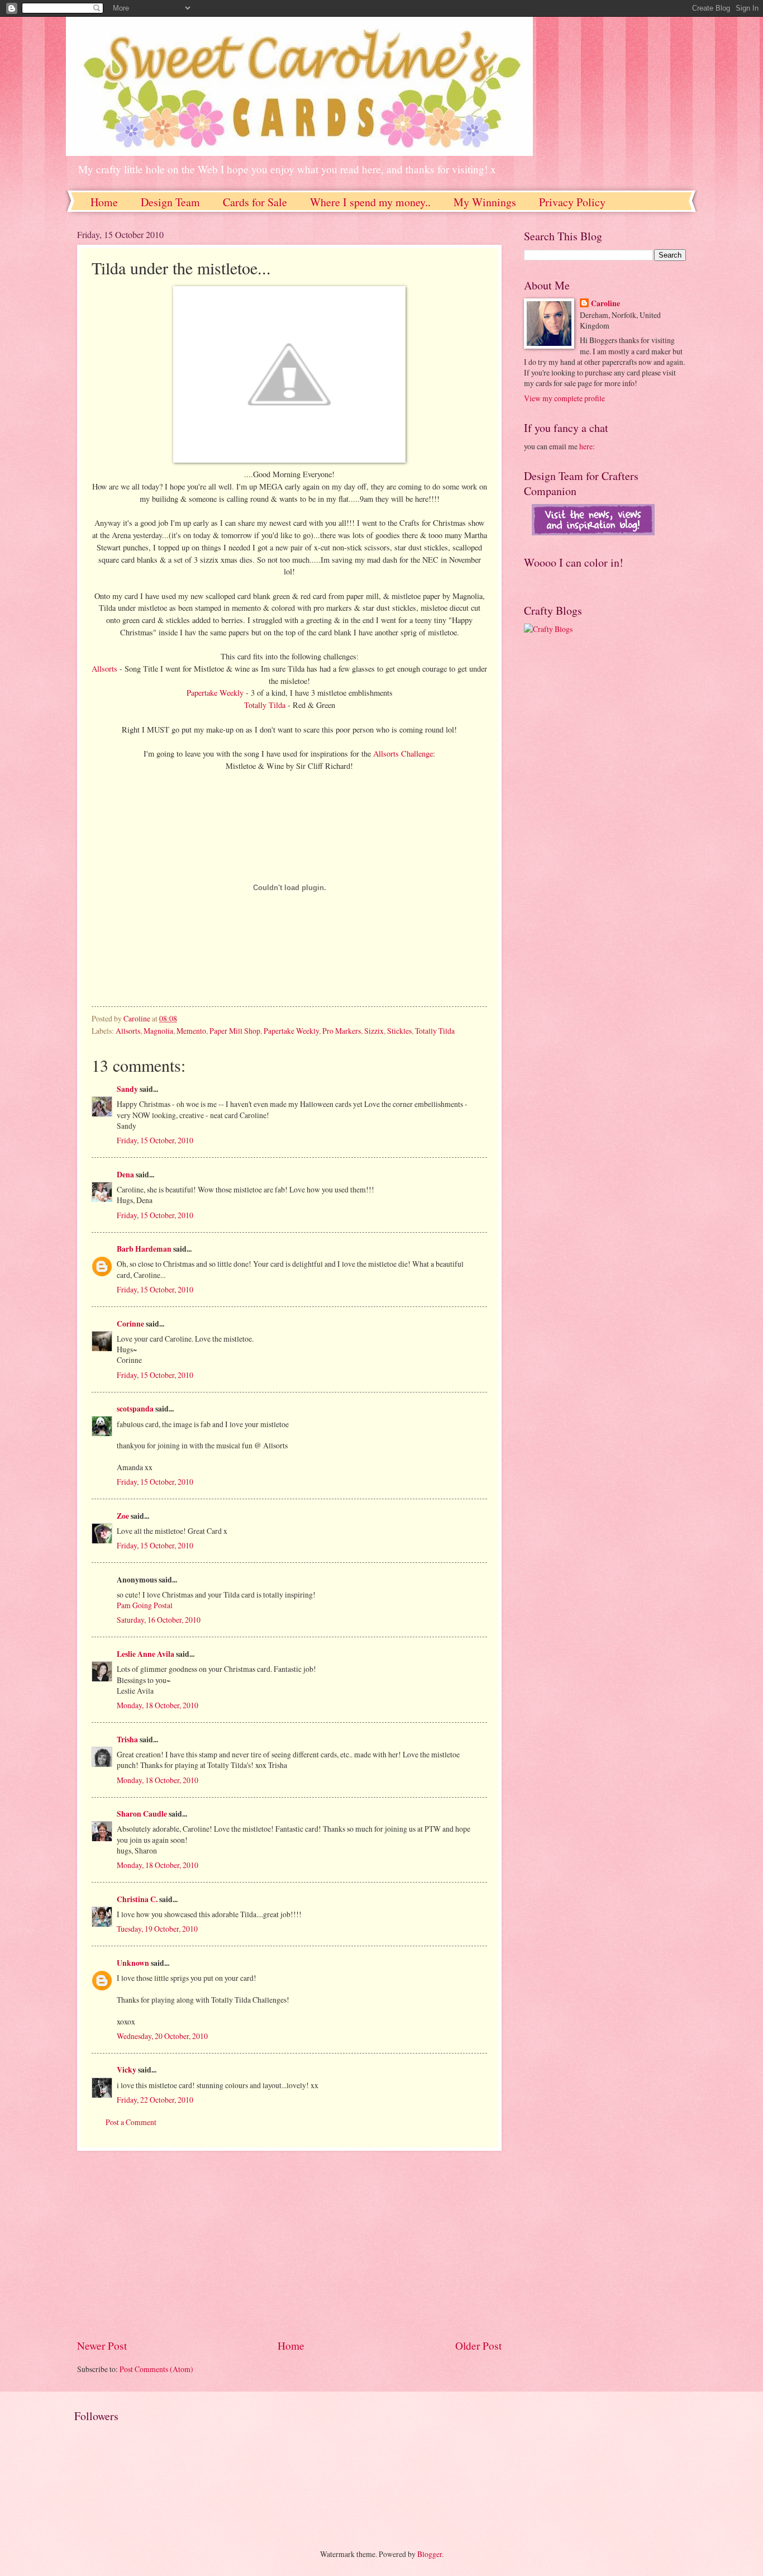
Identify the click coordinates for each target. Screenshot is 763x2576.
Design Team (170, 202)
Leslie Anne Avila (146, 1654)
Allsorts (104, 669)
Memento (191, 1031)
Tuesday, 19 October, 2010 (157, 1929)
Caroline (605, 304)
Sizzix (374, 1031)
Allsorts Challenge (403, 754)
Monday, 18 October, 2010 (158, 1705)
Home (104, 202)
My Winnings (485, 202)
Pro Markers (342, 1031)
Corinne (130, 1324)
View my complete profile (564, 398)
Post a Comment (131, 2122)
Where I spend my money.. (370, 202)
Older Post (478, 2346)
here (586, 446)
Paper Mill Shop (235, 1031)
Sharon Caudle (142, 1814)
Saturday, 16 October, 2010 (159, 1620)
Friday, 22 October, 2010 (155, 2100)
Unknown (133, 1963)
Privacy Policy (572, 202)
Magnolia (158, 1031)
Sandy (127, 1089)
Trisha (127, 1739)
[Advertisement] (289, 2244)
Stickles (399, 1031)
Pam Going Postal (145, 1605)
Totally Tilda (266, 705)
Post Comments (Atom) (156, 2369)
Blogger (430, 2554)
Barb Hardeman (144, 1249)
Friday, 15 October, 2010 (155, 1140)
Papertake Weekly (216, 693)
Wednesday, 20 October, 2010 (162, 2036)
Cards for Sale (255, 202)
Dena (125, 1175)
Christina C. (137, 1899)
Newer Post (102, 2346)
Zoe (123, 1516)
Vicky (127, 2070)
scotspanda (135, 1409)
